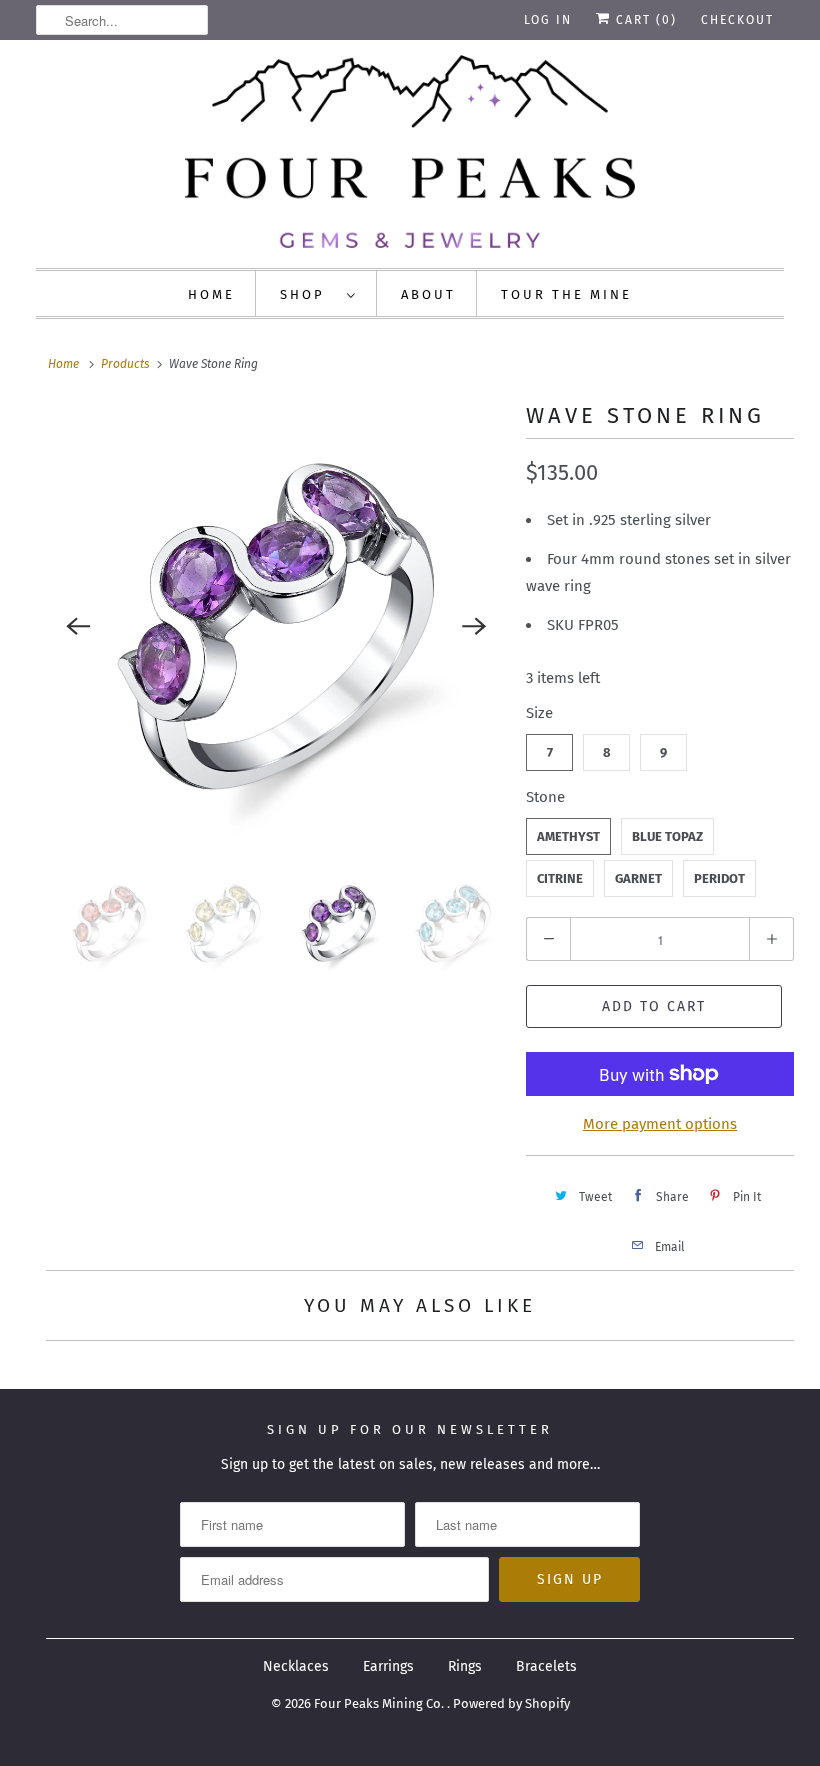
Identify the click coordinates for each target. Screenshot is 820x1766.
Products (125, 364)
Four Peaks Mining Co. (380, 1703)
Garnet (638, 878)
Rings (465, 1666)
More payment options (660, 1124)
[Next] (474, 626)
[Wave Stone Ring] (276, 627)
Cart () (644, 20)
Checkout (737, 20)
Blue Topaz (667, 836)
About (428, 294)
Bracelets (546, 1666)
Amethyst (568, 836)
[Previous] (78, 626)
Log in (548, 20)
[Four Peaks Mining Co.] (410, 151)
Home (211, 294)
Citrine (560, 878)
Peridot (719, 878)
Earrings (388, 1666)
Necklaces (296, 1666)
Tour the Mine (566, 294)
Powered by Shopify (511, 1703)
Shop (308, 294)
